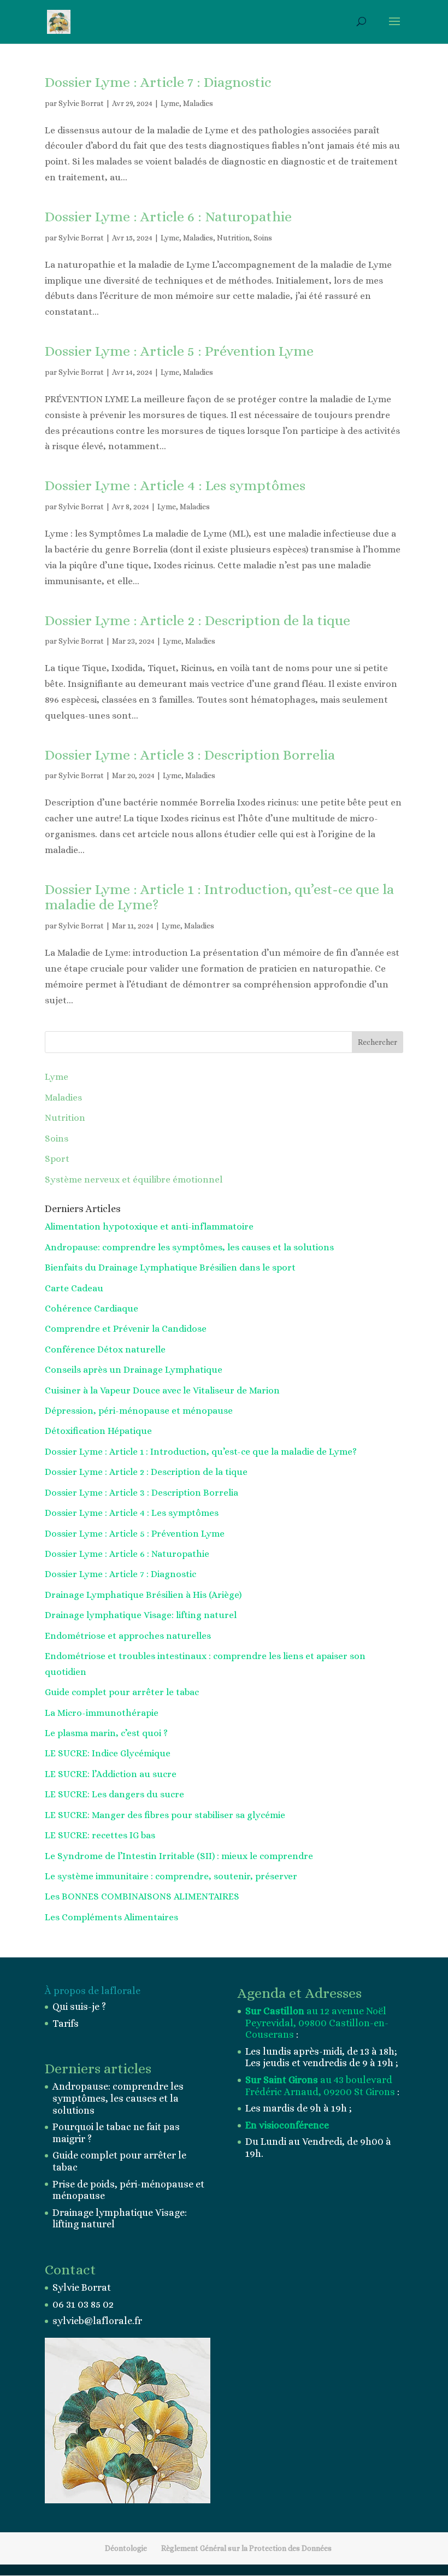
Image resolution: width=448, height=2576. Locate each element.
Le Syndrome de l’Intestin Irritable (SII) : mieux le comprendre (179, 1856)
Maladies (198, 103)
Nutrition (233, 238)
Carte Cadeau (74, 1288)
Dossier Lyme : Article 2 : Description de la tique (198, 620)
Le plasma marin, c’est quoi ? (106, 1733)
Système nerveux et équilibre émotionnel (134, 1180)
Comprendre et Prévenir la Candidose (126, 1329)
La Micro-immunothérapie (102, 1713)
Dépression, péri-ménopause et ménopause (139, 1411)
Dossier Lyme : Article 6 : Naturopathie (168, 216)
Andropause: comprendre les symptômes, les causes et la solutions (189, 1247)
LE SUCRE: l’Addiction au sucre (111, 1774)
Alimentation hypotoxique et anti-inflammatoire (149, 1227)
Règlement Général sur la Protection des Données (246, 2548)
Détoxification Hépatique (98, 1431)
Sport (57, 1159)
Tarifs (66, 2024)
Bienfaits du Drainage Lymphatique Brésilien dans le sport (170, 1268)
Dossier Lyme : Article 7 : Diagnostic (158, 82)
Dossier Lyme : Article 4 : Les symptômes (175, 485)
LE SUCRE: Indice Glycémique (108, 1753)
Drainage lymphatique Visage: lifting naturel (141, 1615)
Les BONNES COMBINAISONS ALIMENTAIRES (142, 1896)
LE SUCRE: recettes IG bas (100, 1835)
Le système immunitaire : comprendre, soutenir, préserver (171, 1876)
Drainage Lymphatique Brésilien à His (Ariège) (143, 1595)
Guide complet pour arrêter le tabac (122, 1692)
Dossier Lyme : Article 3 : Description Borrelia (190, 755)
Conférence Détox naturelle (105, 1349)
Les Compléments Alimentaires (111, 1917)
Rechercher (378, 1042)
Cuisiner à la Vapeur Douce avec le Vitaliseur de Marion (162, 1390)
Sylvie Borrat (81, 103)
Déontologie (126, 2548)
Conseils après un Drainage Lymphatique (134, 1370)
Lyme (170, 103)
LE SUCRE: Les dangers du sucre (114, 1794)
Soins (263, 238)
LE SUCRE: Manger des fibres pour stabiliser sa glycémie (165, 1815)
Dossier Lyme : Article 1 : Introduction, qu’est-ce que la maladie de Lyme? (219, 897)
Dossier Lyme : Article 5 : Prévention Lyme (179, 351)
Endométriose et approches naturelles (128, 1636)
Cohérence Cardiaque (92, 1308)
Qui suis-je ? (79, 2007)
